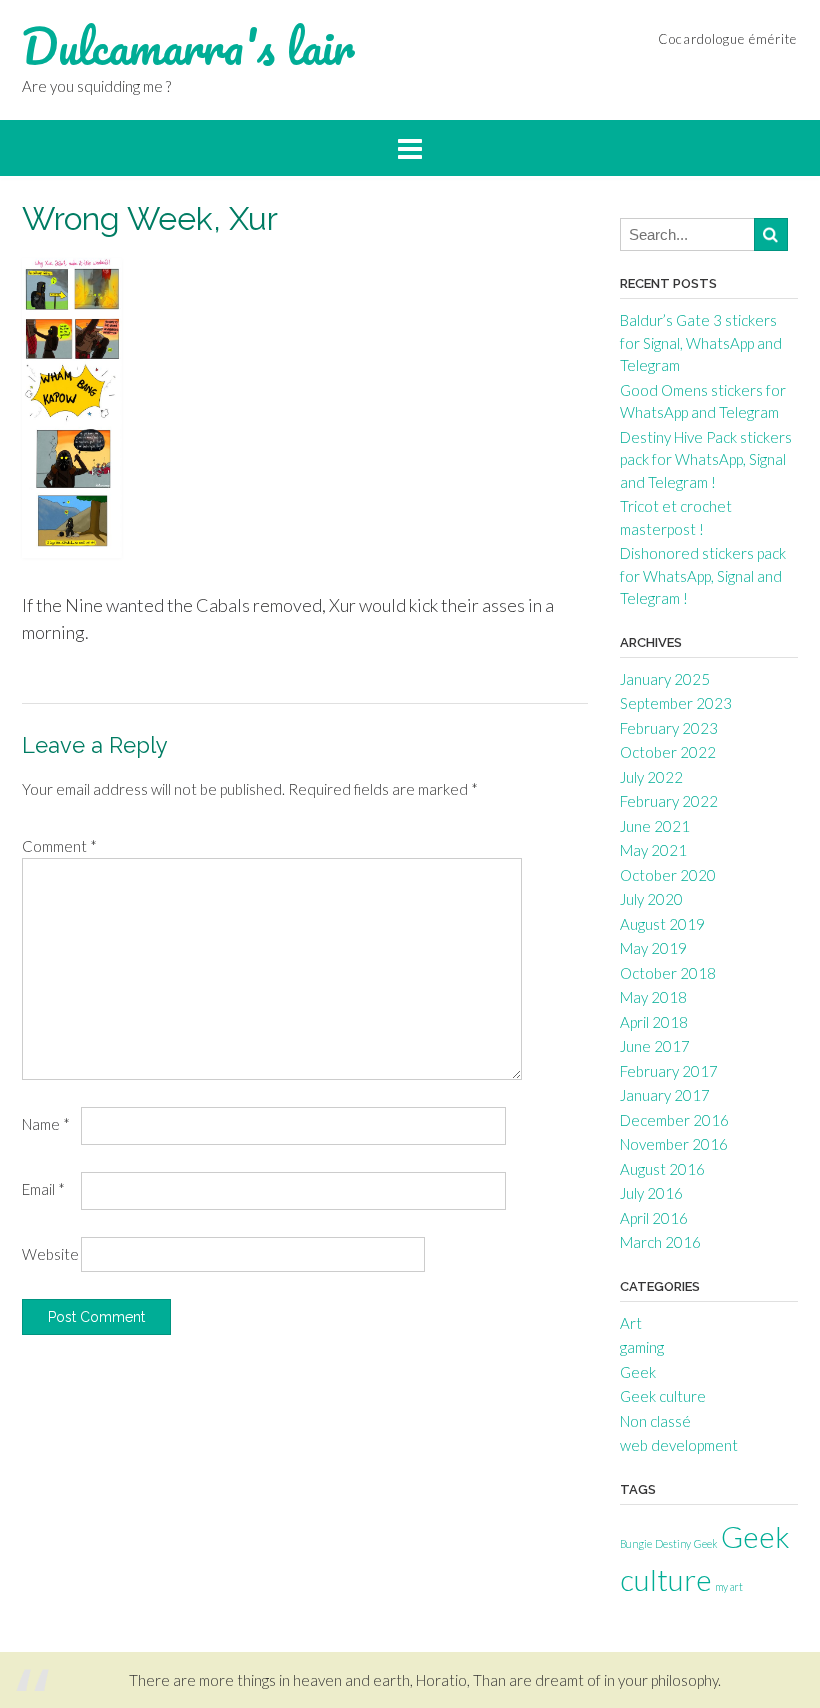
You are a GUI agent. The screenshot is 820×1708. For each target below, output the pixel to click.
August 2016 (662, 1169)
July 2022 (651, 777)
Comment (59, 846)
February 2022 (669, 801)
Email (43, 1189)
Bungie (636, 1543)
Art (631, 1323)
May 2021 (653, 850)
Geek (638, 1372)
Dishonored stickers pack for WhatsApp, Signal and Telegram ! (703, 575)
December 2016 (674, 1120)
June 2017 (655, 1046)
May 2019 (653, 948)
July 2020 (651, 899)
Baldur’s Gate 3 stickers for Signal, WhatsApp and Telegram (701, 342)
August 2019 (662, 924)
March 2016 (660, 1242)
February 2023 (669, 728)
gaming (642, 1347)
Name (46, 1124)
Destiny (673, 1543)
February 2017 (669, 1071)
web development (679, 1445)
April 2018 (654, 1022)
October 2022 (668, 752)
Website (50, 1254)
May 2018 (653, 997)
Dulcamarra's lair (188, 46)
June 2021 (655, 826)
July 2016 (651, 1193)
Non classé (655, 1421)
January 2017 (665, 1095)
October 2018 (668, 973)
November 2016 (674, 1144)
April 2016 (654, 1218)
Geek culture (663, 1396)
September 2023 (676, 703)
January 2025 (665, 679)
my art (729, 1586)
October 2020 (668, 875)
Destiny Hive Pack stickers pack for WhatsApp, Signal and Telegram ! (706, 459)
